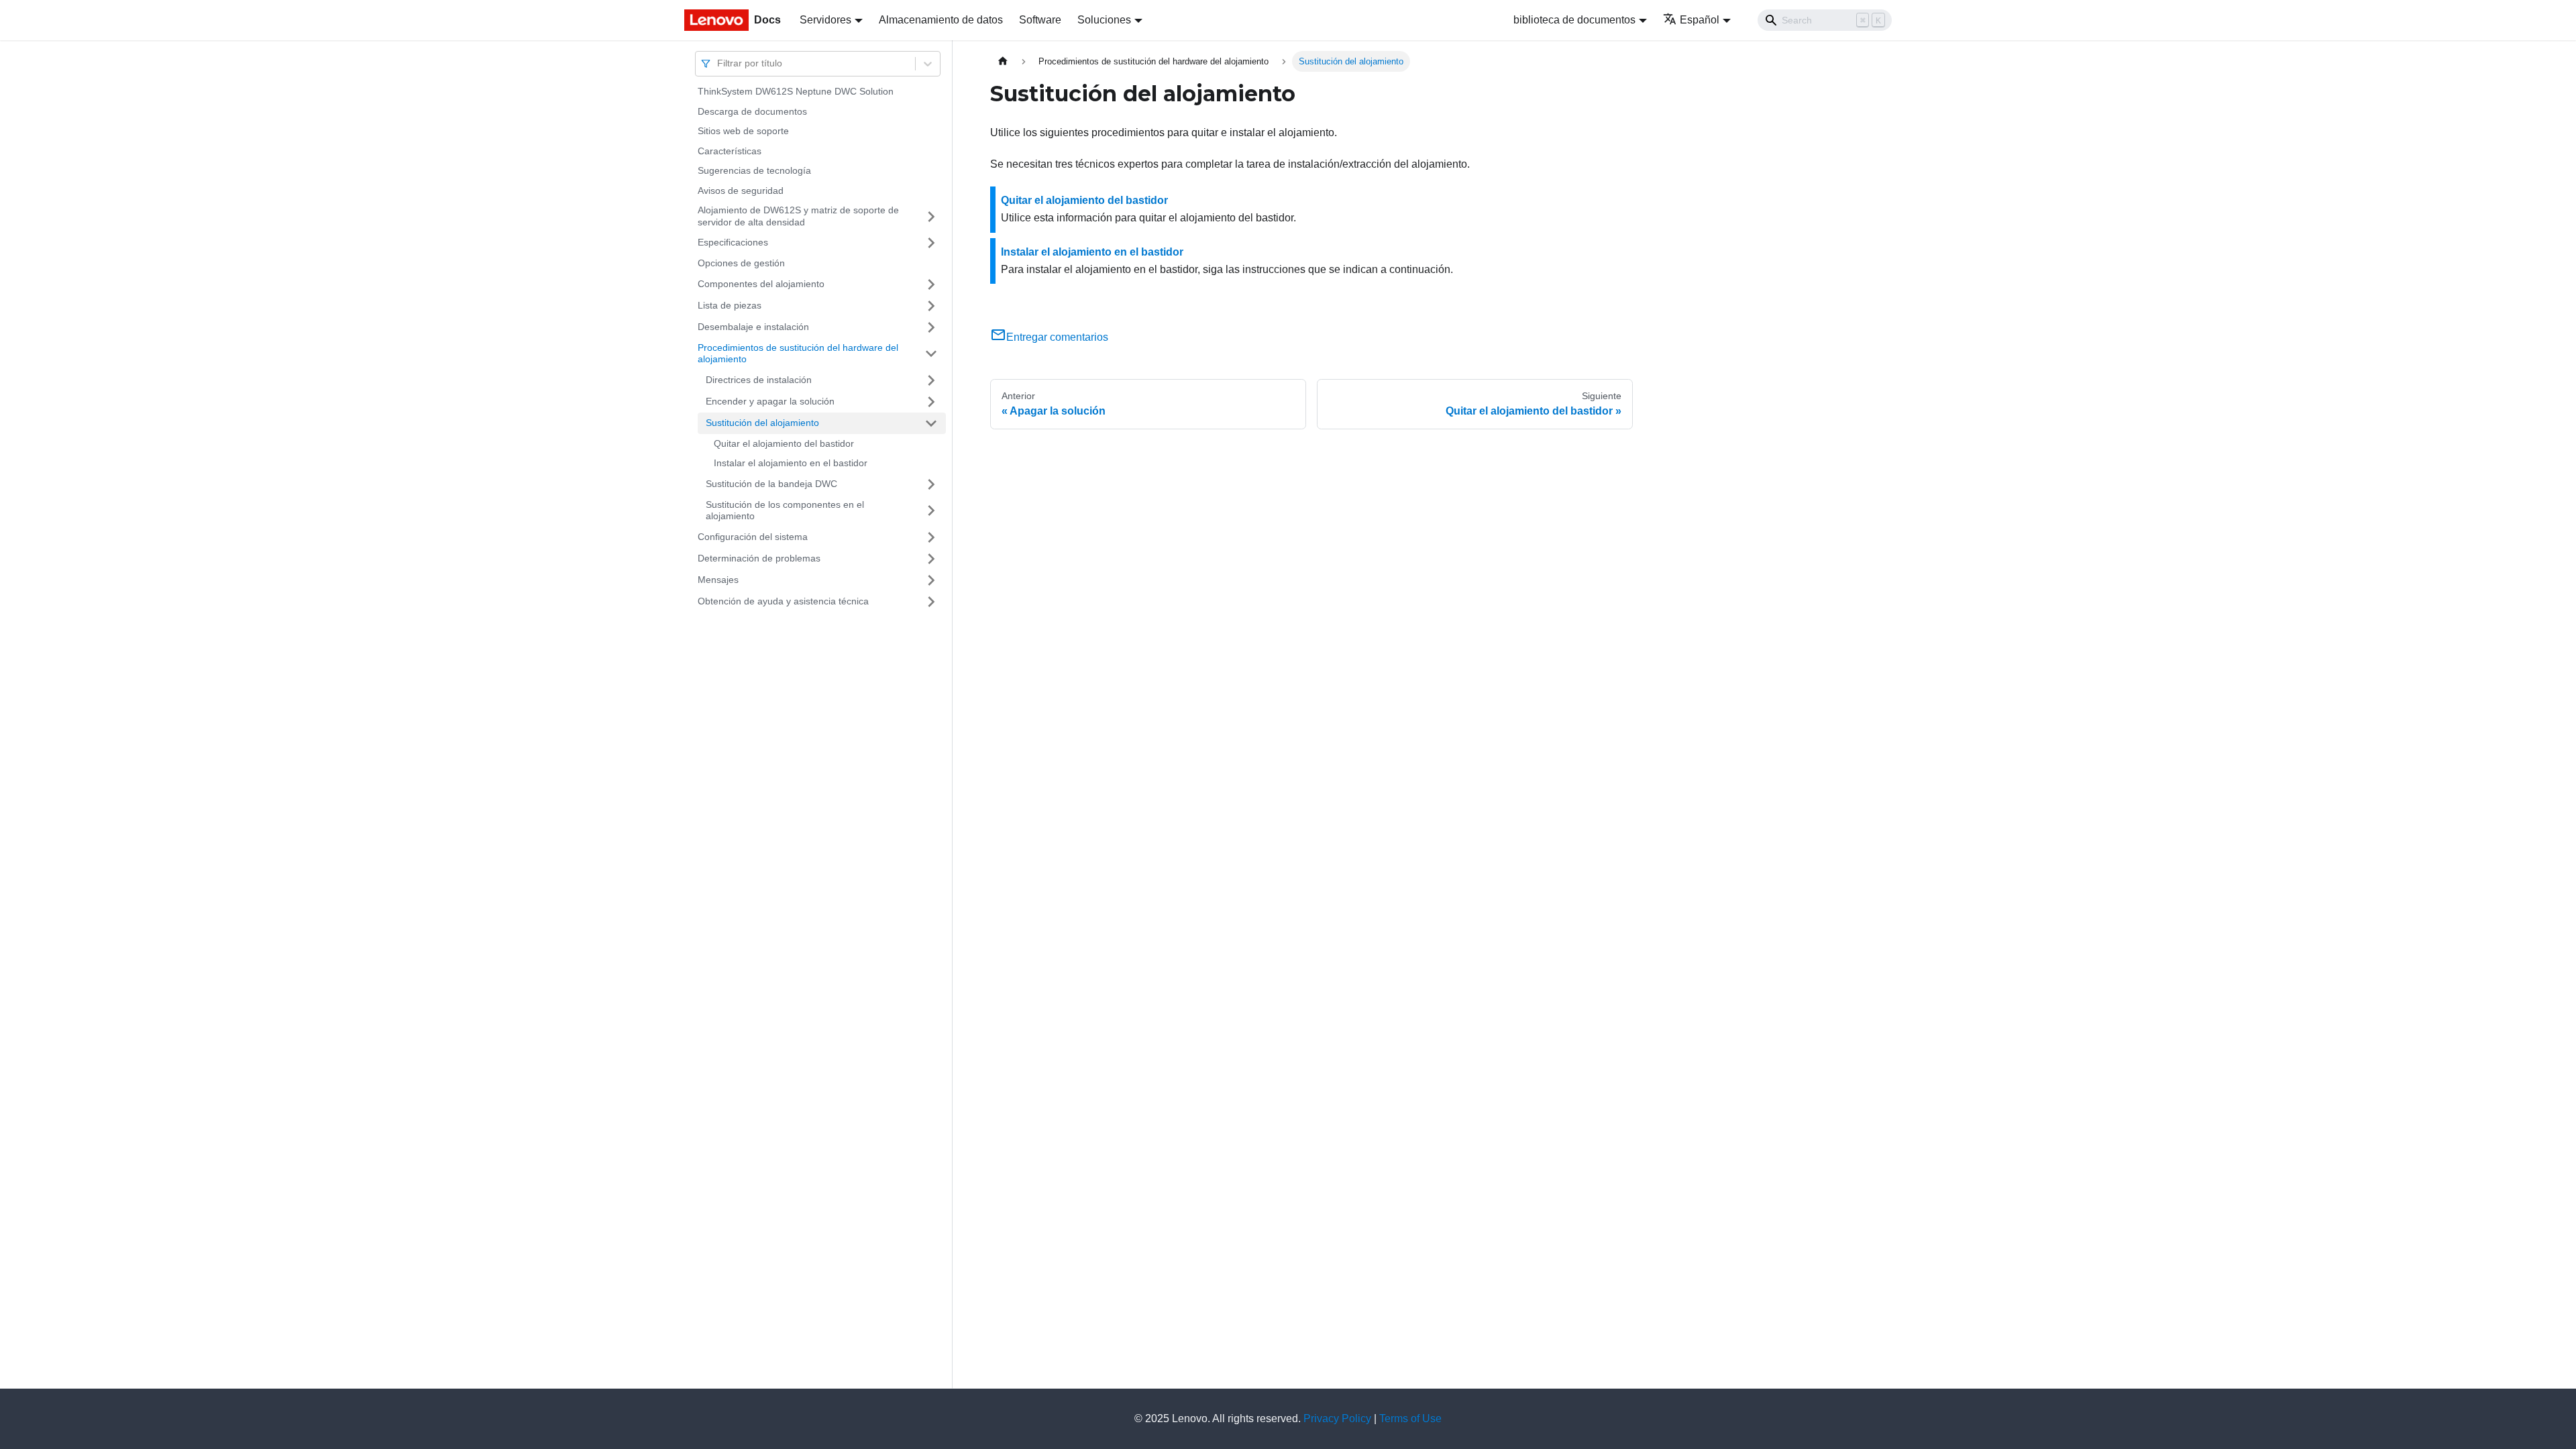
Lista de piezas (730, 305)
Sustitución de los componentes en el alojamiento (785, 511)
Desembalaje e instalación (753, 327)
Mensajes (718, 580)
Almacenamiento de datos (941, 20)
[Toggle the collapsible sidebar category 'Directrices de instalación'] (931, 380)
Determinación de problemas (759, 558)
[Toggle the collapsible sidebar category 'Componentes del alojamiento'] (931, 284)
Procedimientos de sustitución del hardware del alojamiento (798, 354)
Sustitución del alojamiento (762, 423)
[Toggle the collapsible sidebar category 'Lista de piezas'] (931, 306)
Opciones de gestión (741, 263)
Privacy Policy (1337, 1418)
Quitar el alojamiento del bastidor (784, 443)
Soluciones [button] (1104, 20)
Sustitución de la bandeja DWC (771, 484)
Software (1040, 20)
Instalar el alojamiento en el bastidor (791, 463)
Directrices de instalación (759, 380)
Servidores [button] (825, 20)
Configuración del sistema (753, 537)
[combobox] (718, 63)
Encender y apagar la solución (770, 401)
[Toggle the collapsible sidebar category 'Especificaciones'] (931, 243)
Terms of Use (1410, 1418)
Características (730, 151)
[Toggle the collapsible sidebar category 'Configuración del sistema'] (931, 537)
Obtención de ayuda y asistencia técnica (783, 601)
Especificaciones (733, 242)
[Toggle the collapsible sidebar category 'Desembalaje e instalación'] (931, 327)
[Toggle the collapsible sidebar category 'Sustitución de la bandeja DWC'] (931, 484)
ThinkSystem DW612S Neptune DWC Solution (796, 91)
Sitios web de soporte (743, 131)
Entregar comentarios (1057, 337)
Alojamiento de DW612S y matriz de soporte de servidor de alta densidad (798, 216)
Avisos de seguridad (741, 191)
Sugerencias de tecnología (754, 170)
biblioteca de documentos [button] (1574, 20)
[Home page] (1003, 61)
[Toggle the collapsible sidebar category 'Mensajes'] (931, 580)
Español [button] (1700, 20)
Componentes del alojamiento (761, 284)
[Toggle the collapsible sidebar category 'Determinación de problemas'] (931, 559)
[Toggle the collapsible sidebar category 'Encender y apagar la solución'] (931, 402)
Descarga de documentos (752, 111)
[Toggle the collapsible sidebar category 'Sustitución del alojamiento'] (931, 423)
